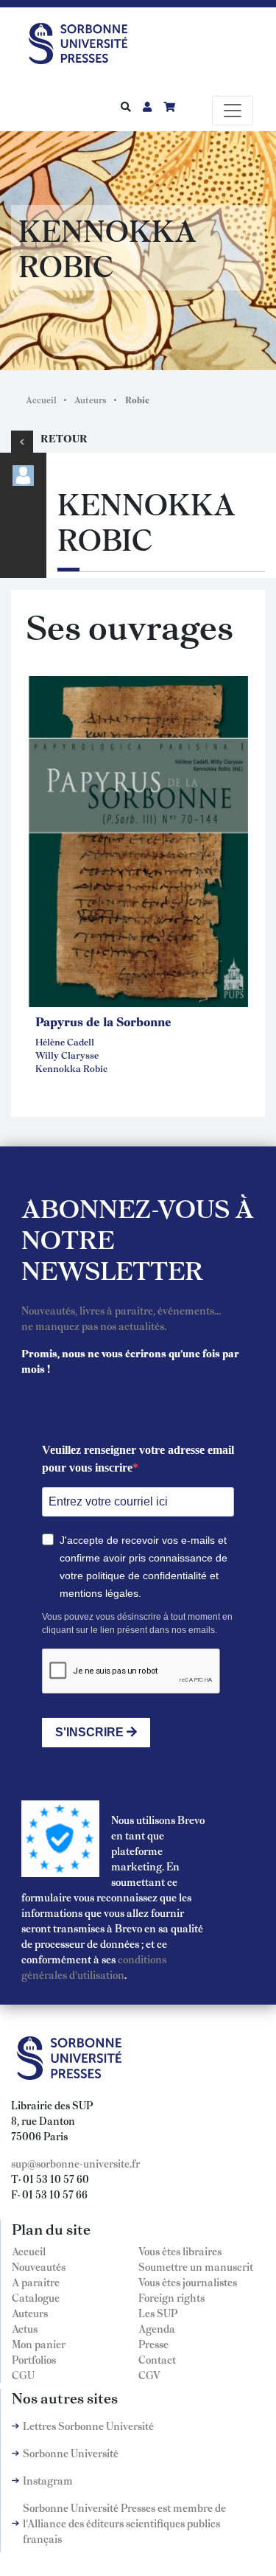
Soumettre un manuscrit (196, 2266)
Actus (25, 2328)
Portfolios (34, 2359)
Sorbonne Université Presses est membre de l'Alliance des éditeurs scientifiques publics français (124, 2523)
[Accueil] (84, 41)
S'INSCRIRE (91, 1732)
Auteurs (91, 400)
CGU (23, 2375)
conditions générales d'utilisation (94, 1967)
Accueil (41, 400)
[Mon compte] (147, 106)
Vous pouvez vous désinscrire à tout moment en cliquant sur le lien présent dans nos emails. (137, 1623)
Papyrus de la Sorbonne (103, 1021)
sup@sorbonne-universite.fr (75, 2163)
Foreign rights (171, 2297)
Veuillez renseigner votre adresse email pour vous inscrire (138, 1459)
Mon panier (39, 2344)
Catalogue (36, 2297)
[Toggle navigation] (233, 111)
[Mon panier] (169, 106)
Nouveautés (39, 2266)
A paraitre (36, 2282)
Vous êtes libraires (180, 2251)
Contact (157, 2359)
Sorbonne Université (71, 2453)
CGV (149, 2375)
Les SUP (158, 2313)
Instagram (48, 2480)
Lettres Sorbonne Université (88, 2426)
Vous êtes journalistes (188, 2282)
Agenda (157, 2328)
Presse (153, 2344)
